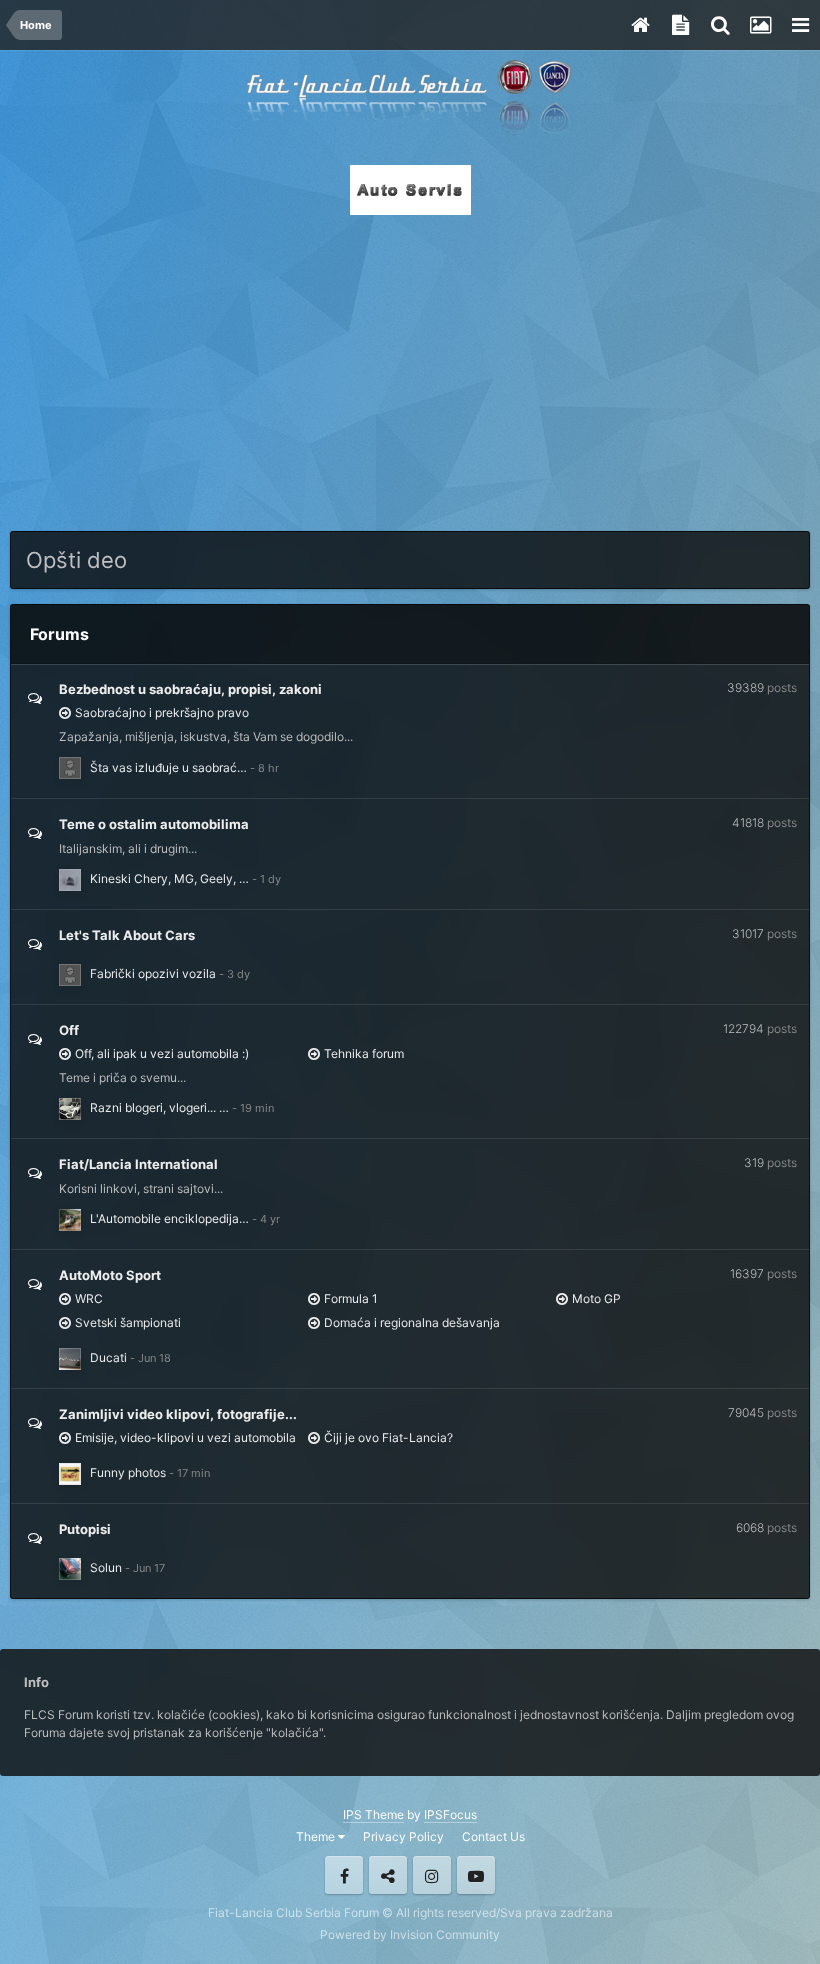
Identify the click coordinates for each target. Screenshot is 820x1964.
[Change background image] (760, 25)
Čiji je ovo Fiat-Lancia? (388, 1437)
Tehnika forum (364, 1053)
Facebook (344, 1875)
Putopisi (85, 1529)
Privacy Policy (403, 1836)
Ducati (108, 1357)
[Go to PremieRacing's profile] (70, 1220)
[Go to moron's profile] (70, 880)
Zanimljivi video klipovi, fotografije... (178, 1414)
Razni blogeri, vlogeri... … (159, 1107)
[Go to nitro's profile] (70, 1569)
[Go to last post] (264, 767)
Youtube (476, 1875)
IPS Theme (373, 1814)
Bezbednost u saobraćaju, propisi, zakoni (190, 689)
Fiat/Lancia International (138, 1164)
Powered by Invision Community (410, 1934)
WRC (89, 1298)
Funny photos (128, 1472)
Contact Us (493, 1836)
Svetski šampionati (128, 1322)
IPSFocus (450, 1814)
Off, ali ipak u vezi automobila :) (162, 1053)
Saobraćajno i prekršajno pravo (162, 712)
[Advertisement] (410, 367)
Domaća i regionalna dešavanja (412, 1322)
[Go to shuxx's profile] (70, 1474)
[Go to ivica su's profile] (70, 1109)
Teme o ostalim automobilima (154, 824)
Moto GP (596, 1298)
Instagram (432, 1875)
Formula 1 (351, 1298)
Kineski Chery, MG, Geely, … (169, 878)
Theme (317, 1836)
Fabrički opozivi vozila (153, 973)
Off (69, 1030)
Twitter (388, 1875)
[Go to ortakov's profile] (70, 768)
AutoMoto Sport (110, 1275)
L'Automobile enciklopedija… (169, 1218)
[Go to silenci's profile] (70, 1359)
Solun (106, 1567)
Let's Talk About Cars (127, 935)
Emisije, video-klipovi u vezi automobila (185, 1437)
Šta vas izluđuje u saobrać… (168, 767)
